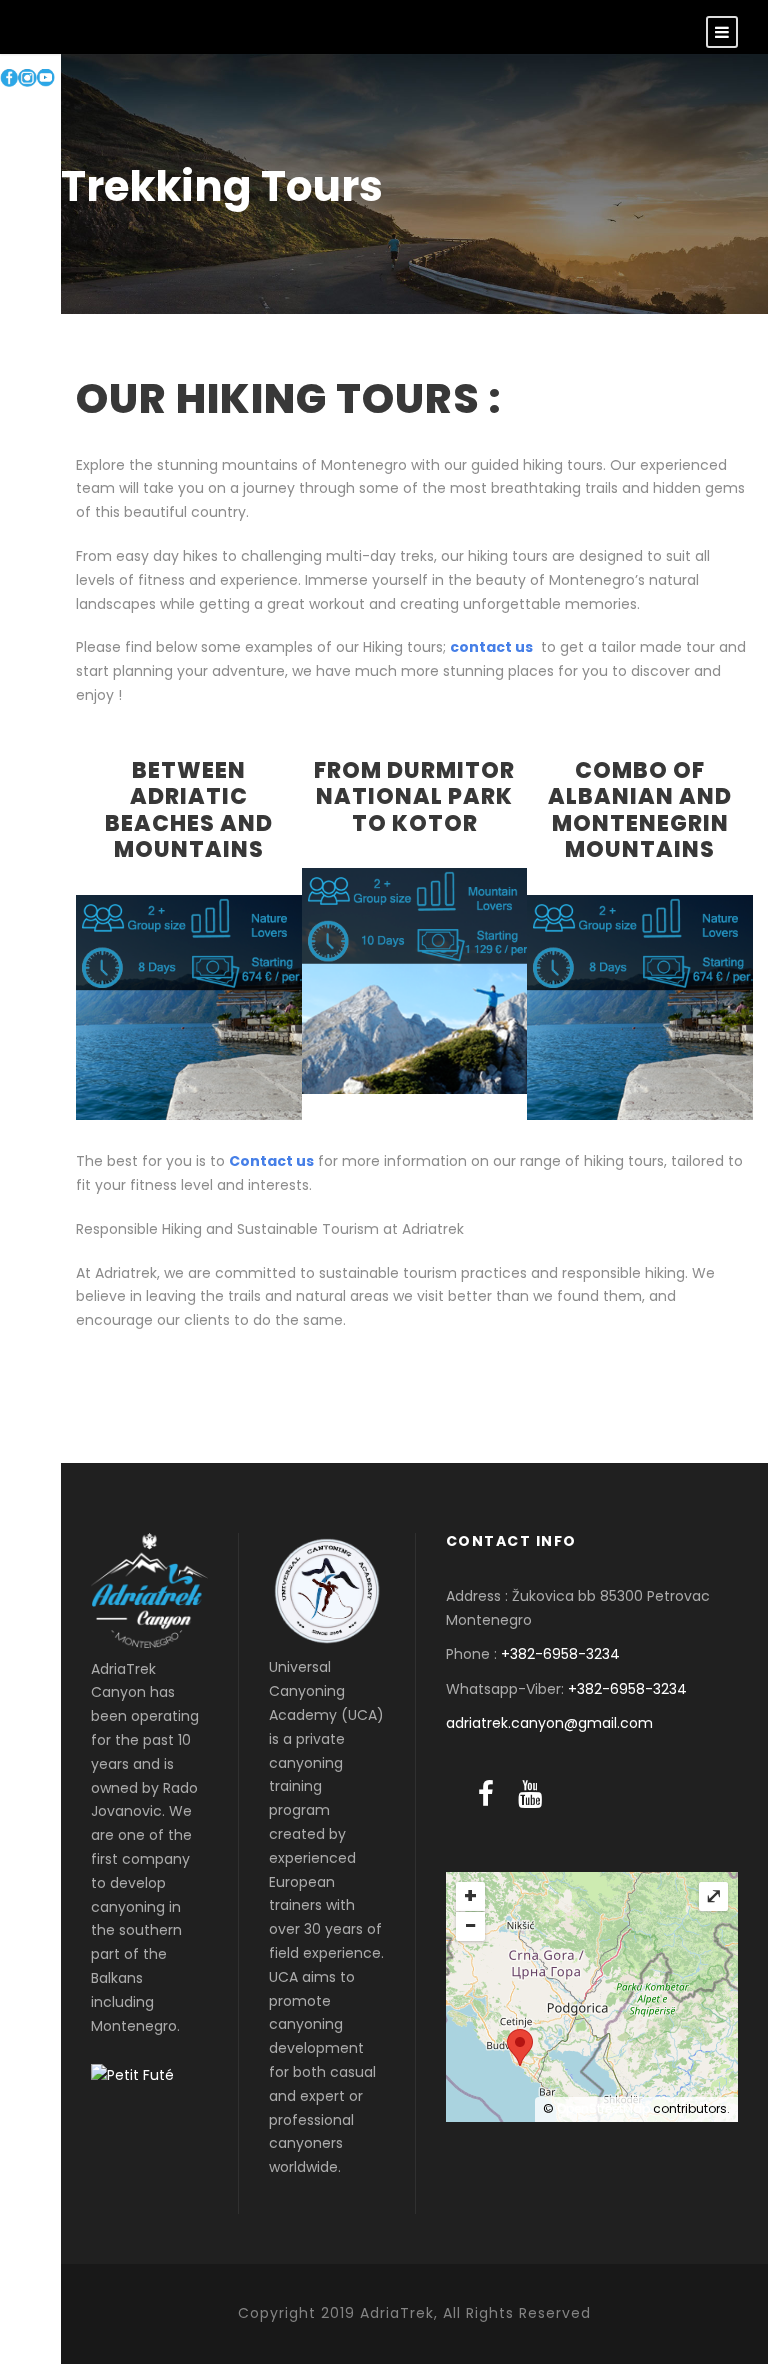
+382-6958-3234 (560, 1654)
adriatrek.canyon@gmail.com (549, 1723)
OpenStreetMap (603, 2108)
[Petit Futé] (132, 2074)
